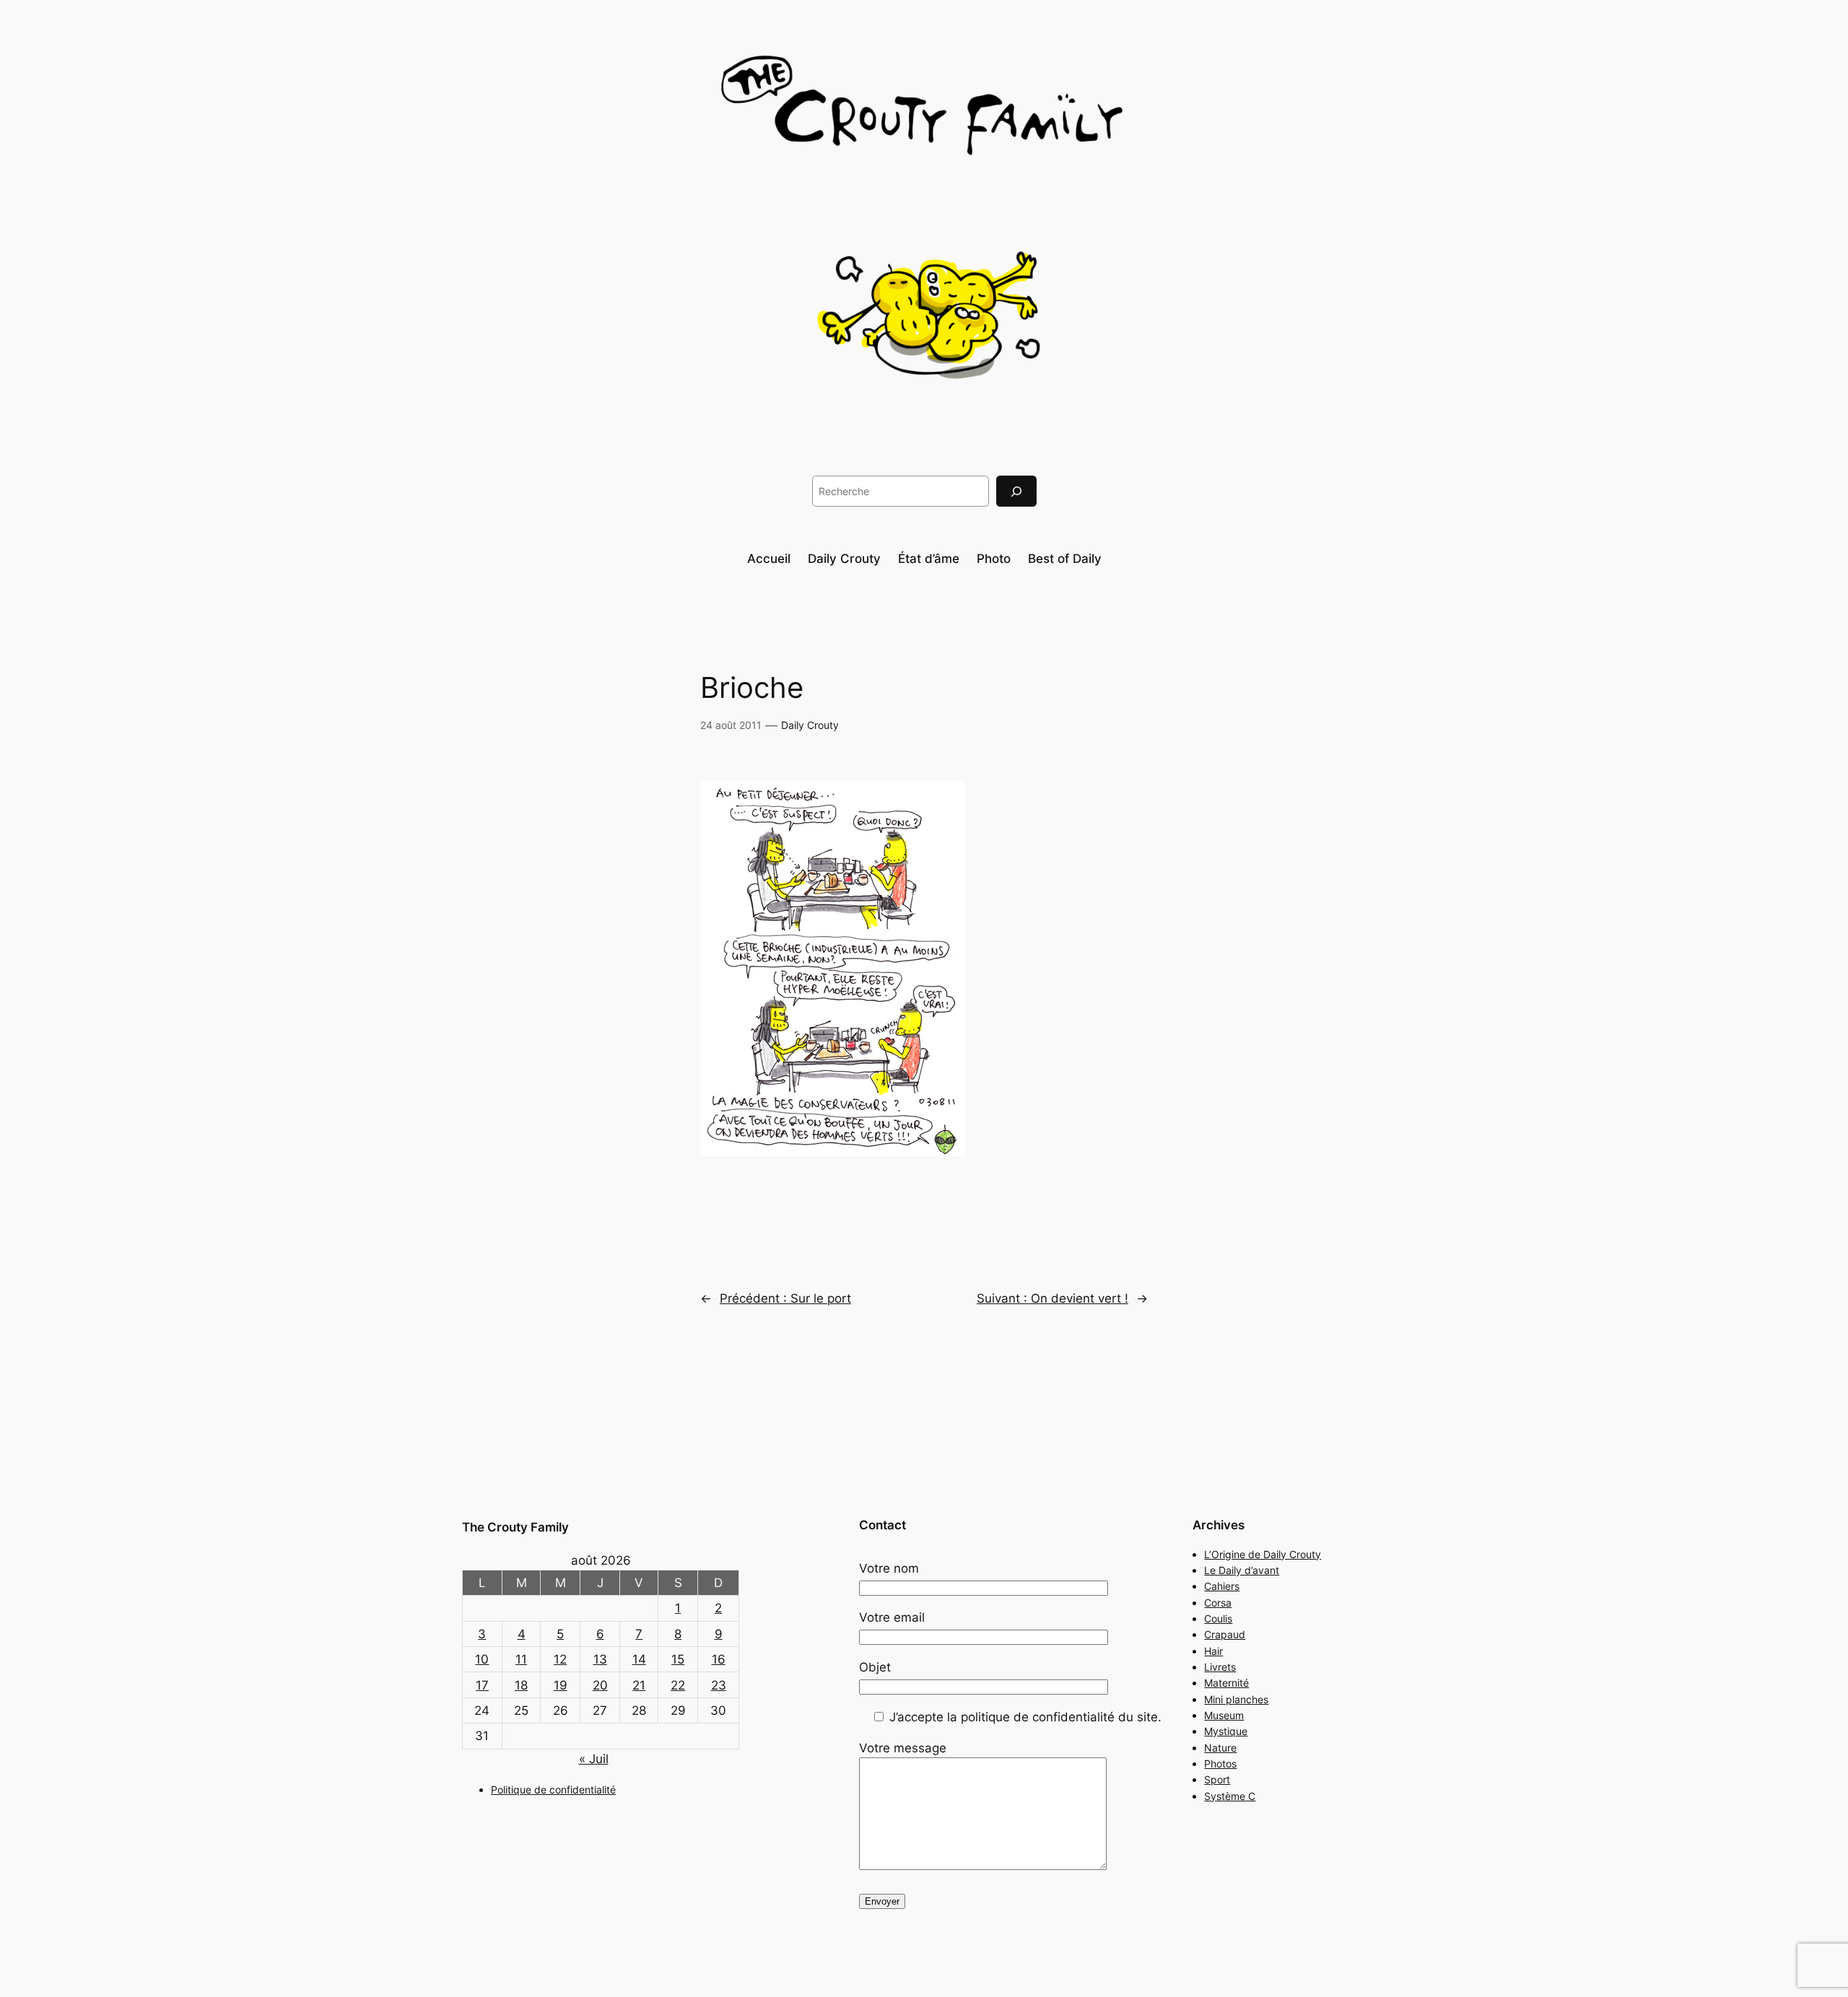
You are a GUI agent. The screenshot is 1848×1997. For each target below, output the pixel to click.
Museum (1224, 1715)
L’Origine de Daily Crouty (1263, 1554)
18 (521, 1685)
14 (639, 1659)
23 (719, 1685)
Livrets (1220, 1667)
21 (639, 1685)
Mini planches (1236, 1699)
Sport (1217, 1779)
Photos (1220, 1764)
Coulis (1218, 1618)
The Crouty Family (515, 1527)
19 (561, 1685)
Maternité (1226, 1683)
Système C (1230, 1796)
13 (600, 1659)
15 (678, 1659)
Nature (1220, 1748)
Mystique (1226, 1731)
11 (521, 1659)
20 (600, 1685)
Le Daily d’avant (1242, 1570)
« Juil (594, 1759)
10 (482, 1659)
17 (482, 1685)
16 (719, 1659)
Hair (1213, 1651)
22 (678, 1685)
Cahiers (1222, 1586)
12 (560, 1659)
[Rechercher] (1016, 491)
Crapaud (1225, 1634)
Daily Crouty (810, 725)
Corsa (1218, 1603)
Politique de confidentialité (553, 1790)
